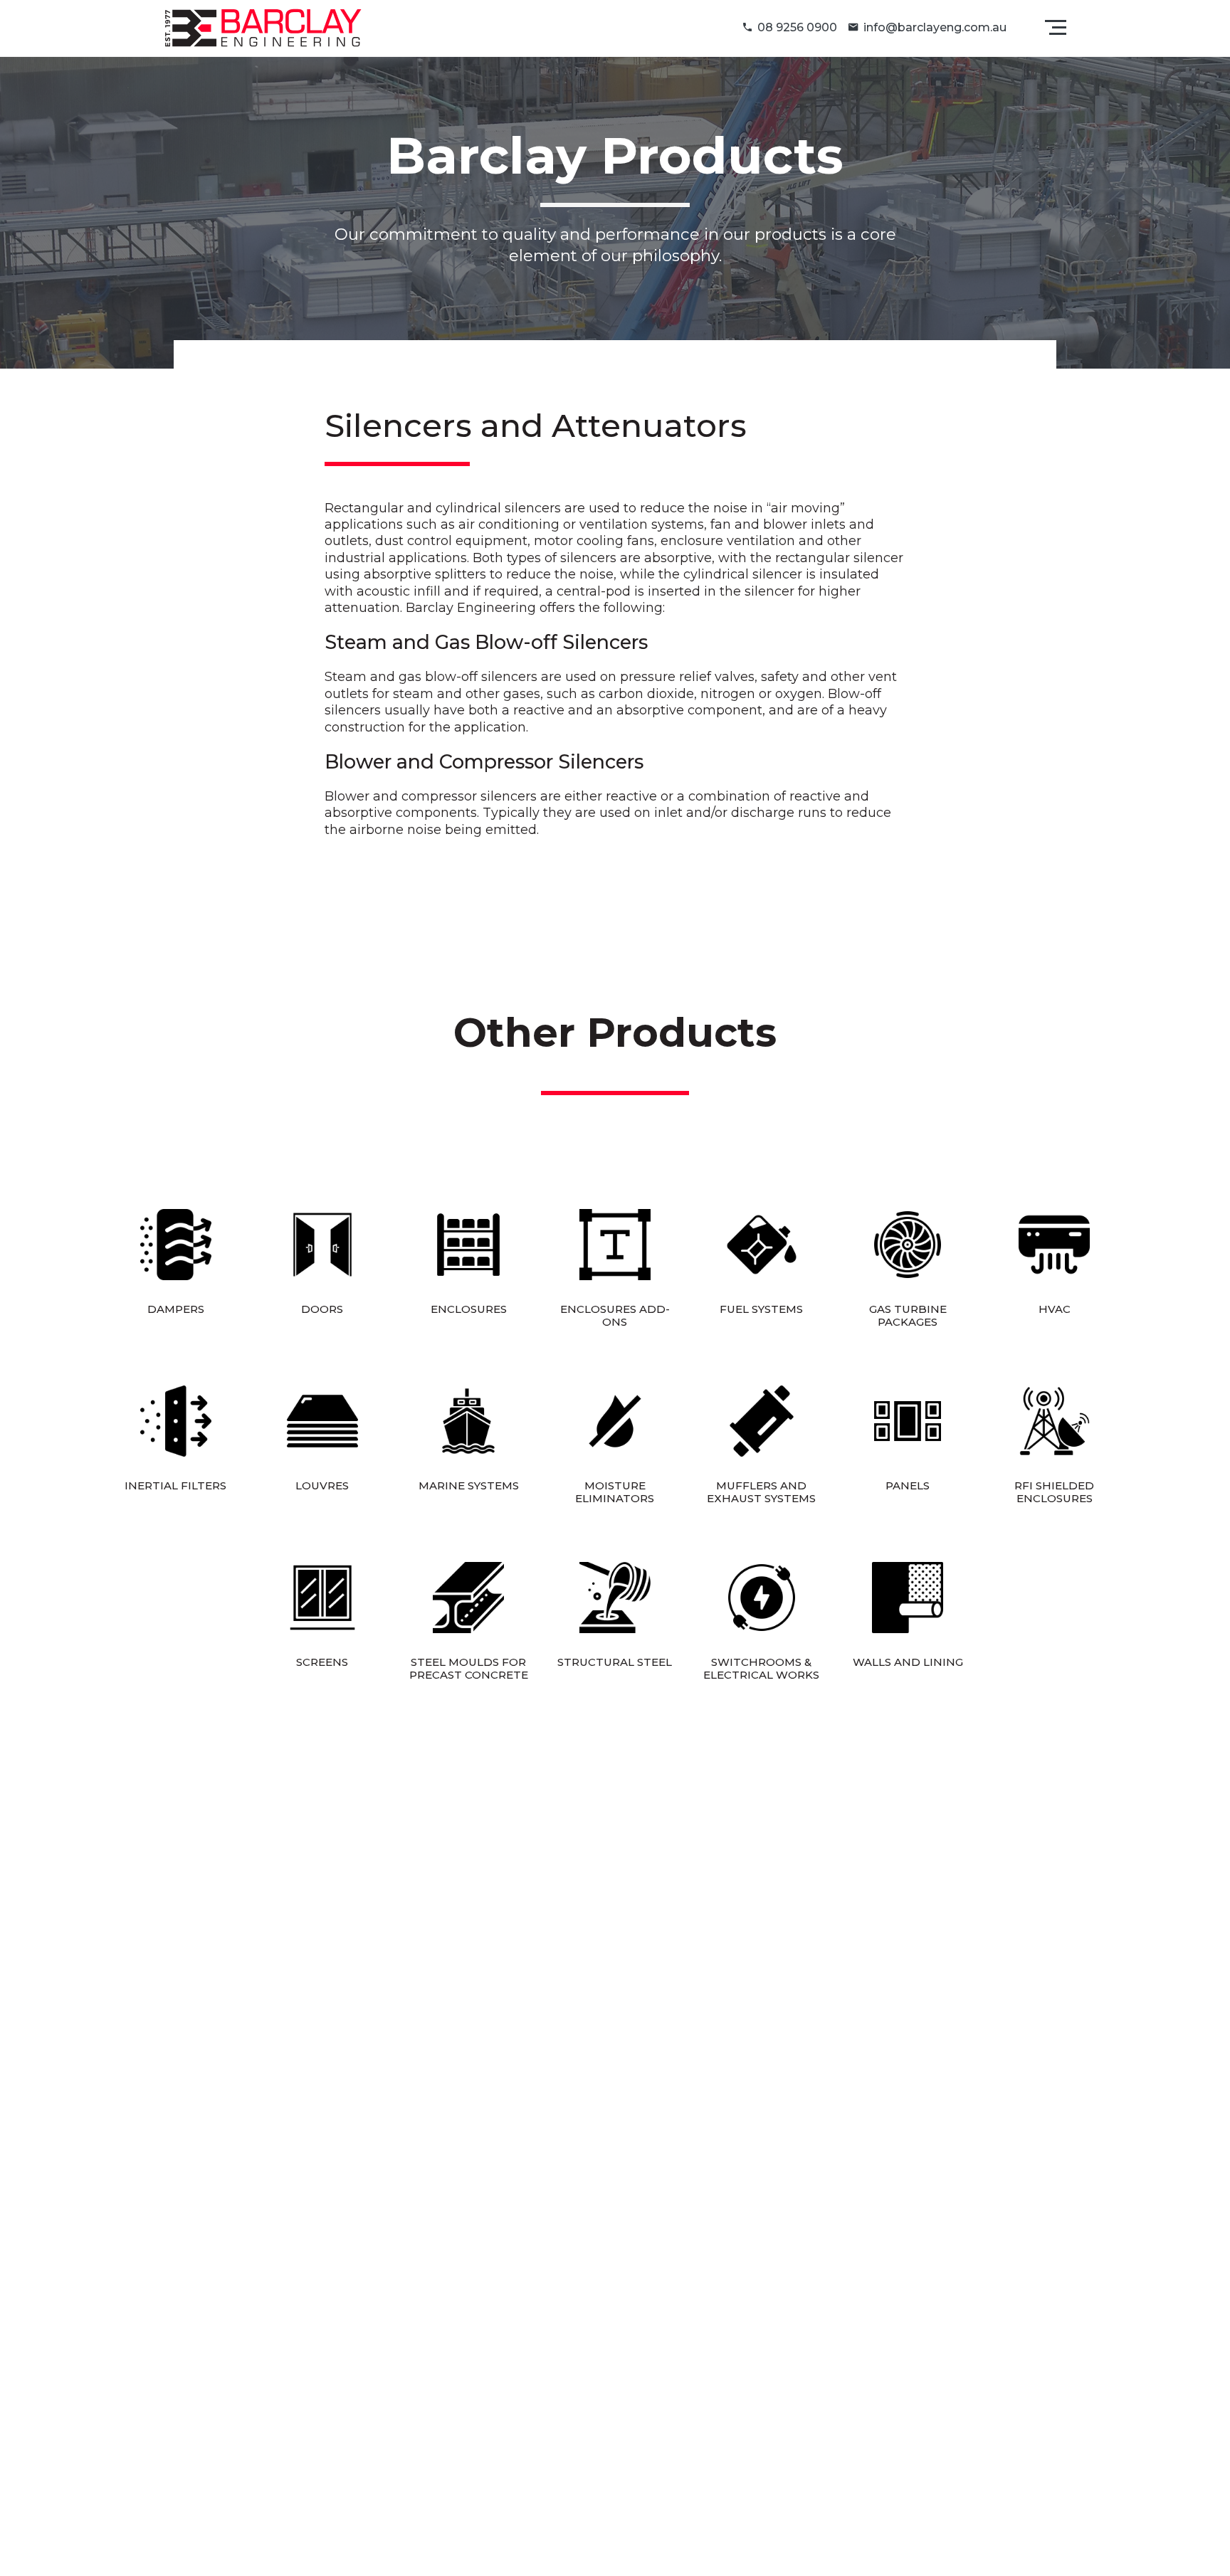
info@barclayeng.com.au (935, 27)
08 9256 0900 (797, 27)
